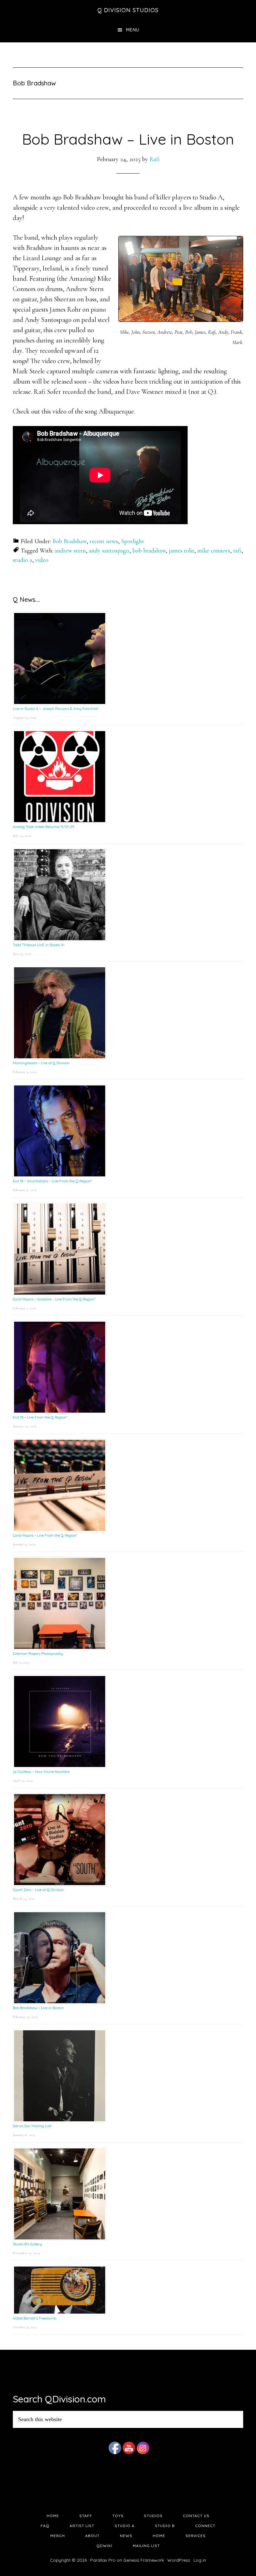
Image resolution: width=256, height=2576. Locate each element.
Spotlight (133, 541)
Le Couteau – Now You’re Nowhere (41, 1772)
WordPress (179, 2560)
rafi (237, 551)
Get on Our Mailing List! (32, 2126)
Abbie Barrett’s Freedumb (34, 2318)
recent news (104, 541)
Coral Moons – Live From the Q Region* (45, 1535)
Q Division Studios (128, 10)
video (42, 560)
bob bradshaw (149, 551)
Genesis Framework (144, 2560)
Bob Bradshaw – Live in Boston (128, 139)
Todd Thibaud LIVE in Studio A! (39, 945)
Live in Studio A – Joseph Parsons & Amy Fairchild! (56, 709)
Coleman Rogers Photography (38, 1653)
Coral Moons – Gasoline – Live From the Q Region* (54, 1299)
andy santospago (109, 551)
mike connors (214, 551)
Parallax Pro (103, 2560)
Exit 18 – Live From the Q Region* (40, 1417)
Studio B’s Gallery (27, 2244)
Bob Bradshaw (69, 541)
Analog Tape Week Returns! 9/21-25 (44, 827)
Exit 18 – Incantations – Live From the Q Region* (52, 1181)
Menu (133, 30)
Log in (200, 2560)
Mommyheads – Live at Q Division (41, 1063)
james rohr (182, 551)
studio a (22, 560)
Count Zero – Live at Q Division (38, 1890)
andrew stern (70, 551)
